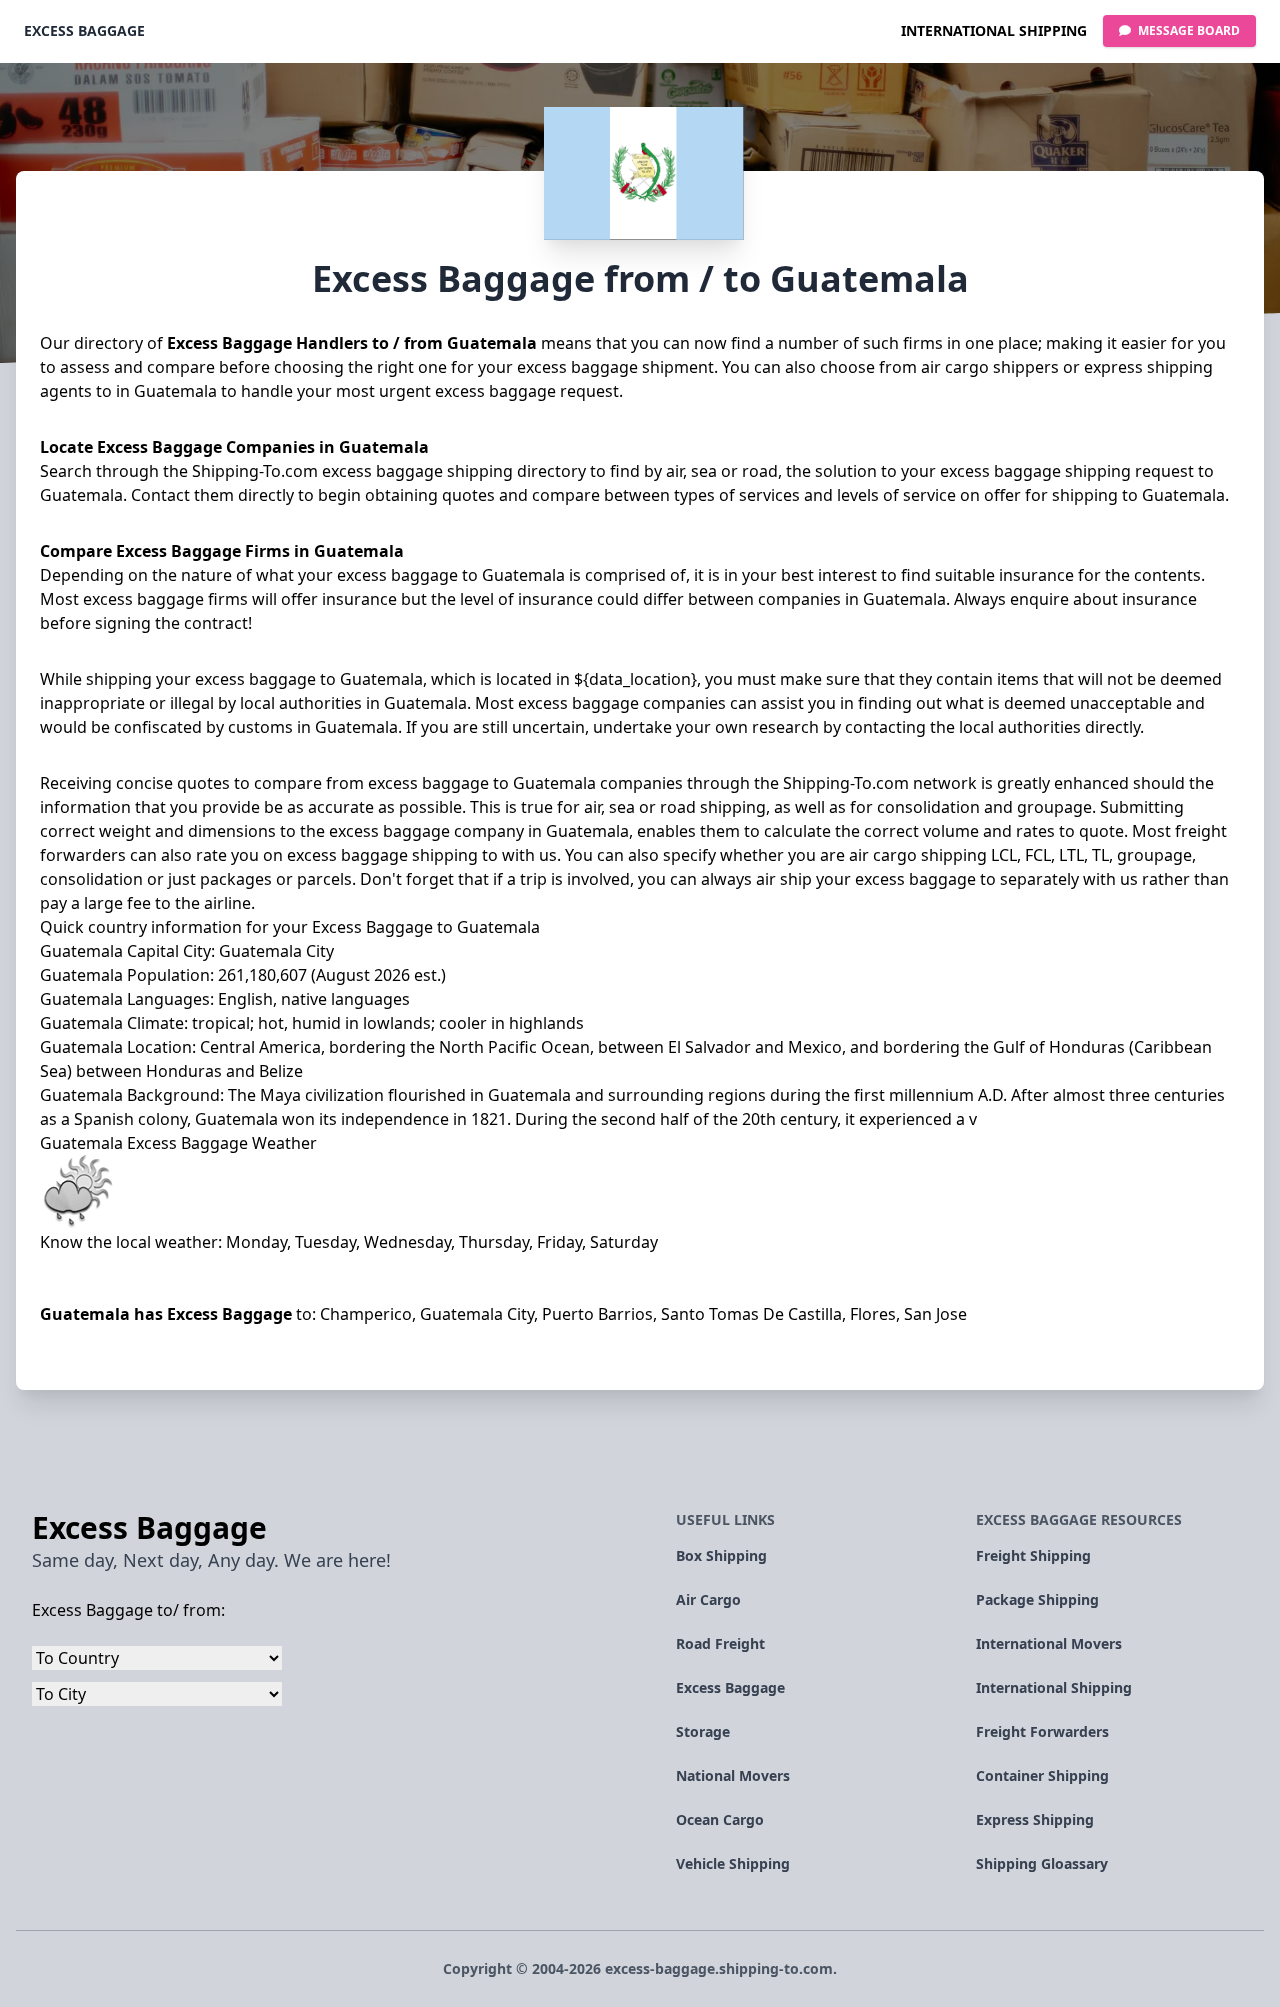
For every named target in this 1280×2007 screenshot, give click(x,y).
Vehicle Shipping (733, 1863)
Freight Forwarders (1042, 1731)
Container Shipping (1042, 1775)
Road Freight (720, 1643)
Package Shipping (1037, 1599)
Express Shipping (1035, 1819)
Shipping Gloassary (1042, 1863)
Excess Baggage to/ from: (128, 1610)
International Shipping (994, 30)
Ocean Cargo (720, 1819)
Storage (703, 1731)
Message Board (1187, 30)
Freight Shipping (1033, 1555)
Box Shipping (721, 1555)
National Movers (733, 1775)
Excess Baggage (84, 30)
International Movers (1049, 1643)
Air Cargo (708, 1599)
